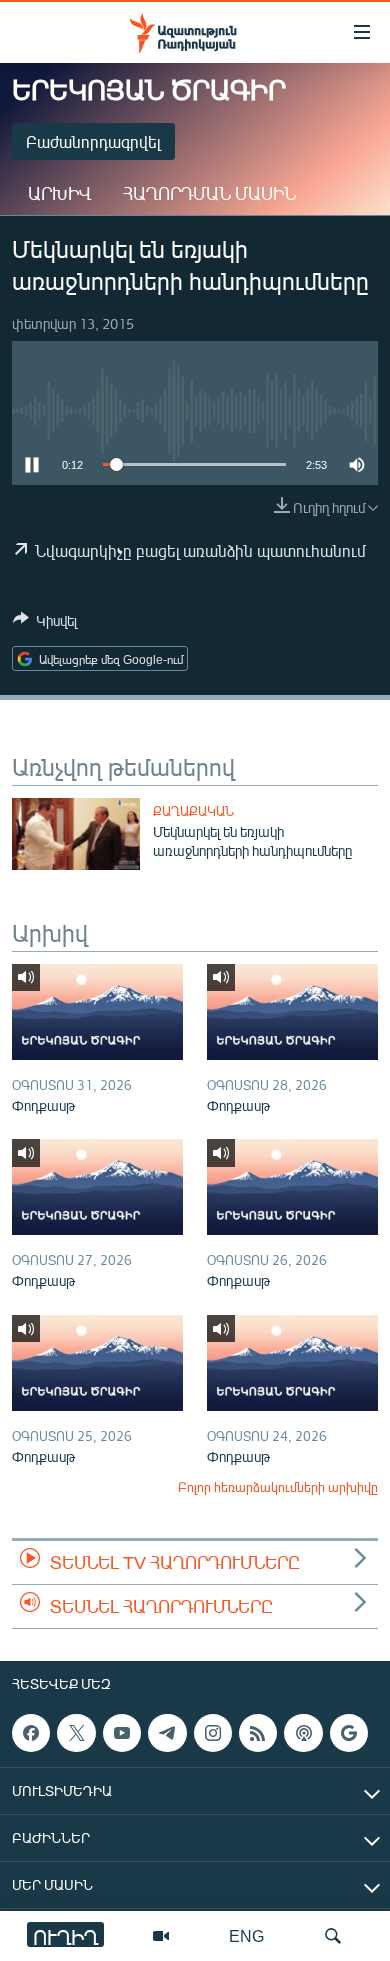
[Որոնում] (333, 1936)
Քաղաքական (193, 811)
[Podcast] (303, 1733)
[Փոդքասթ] (97, 1012)
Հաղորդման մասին (209, 193)
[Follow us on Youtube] (122, 1733)
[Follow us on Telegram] (167, 1733)
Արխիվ (59, 193)
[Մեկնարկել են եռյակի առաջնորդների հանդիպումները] (76, 834)
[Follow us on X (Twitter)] (76, 1733)
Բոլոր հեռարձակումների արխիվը (278, 1487)
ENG (246, 1935)
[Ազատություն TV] (161, 1936)
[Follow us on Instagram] (213, 1733)
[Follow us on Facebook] (31, 1733)
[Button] (45, 624)
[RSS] (258, 1733)
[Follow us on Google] (349, 1733)
